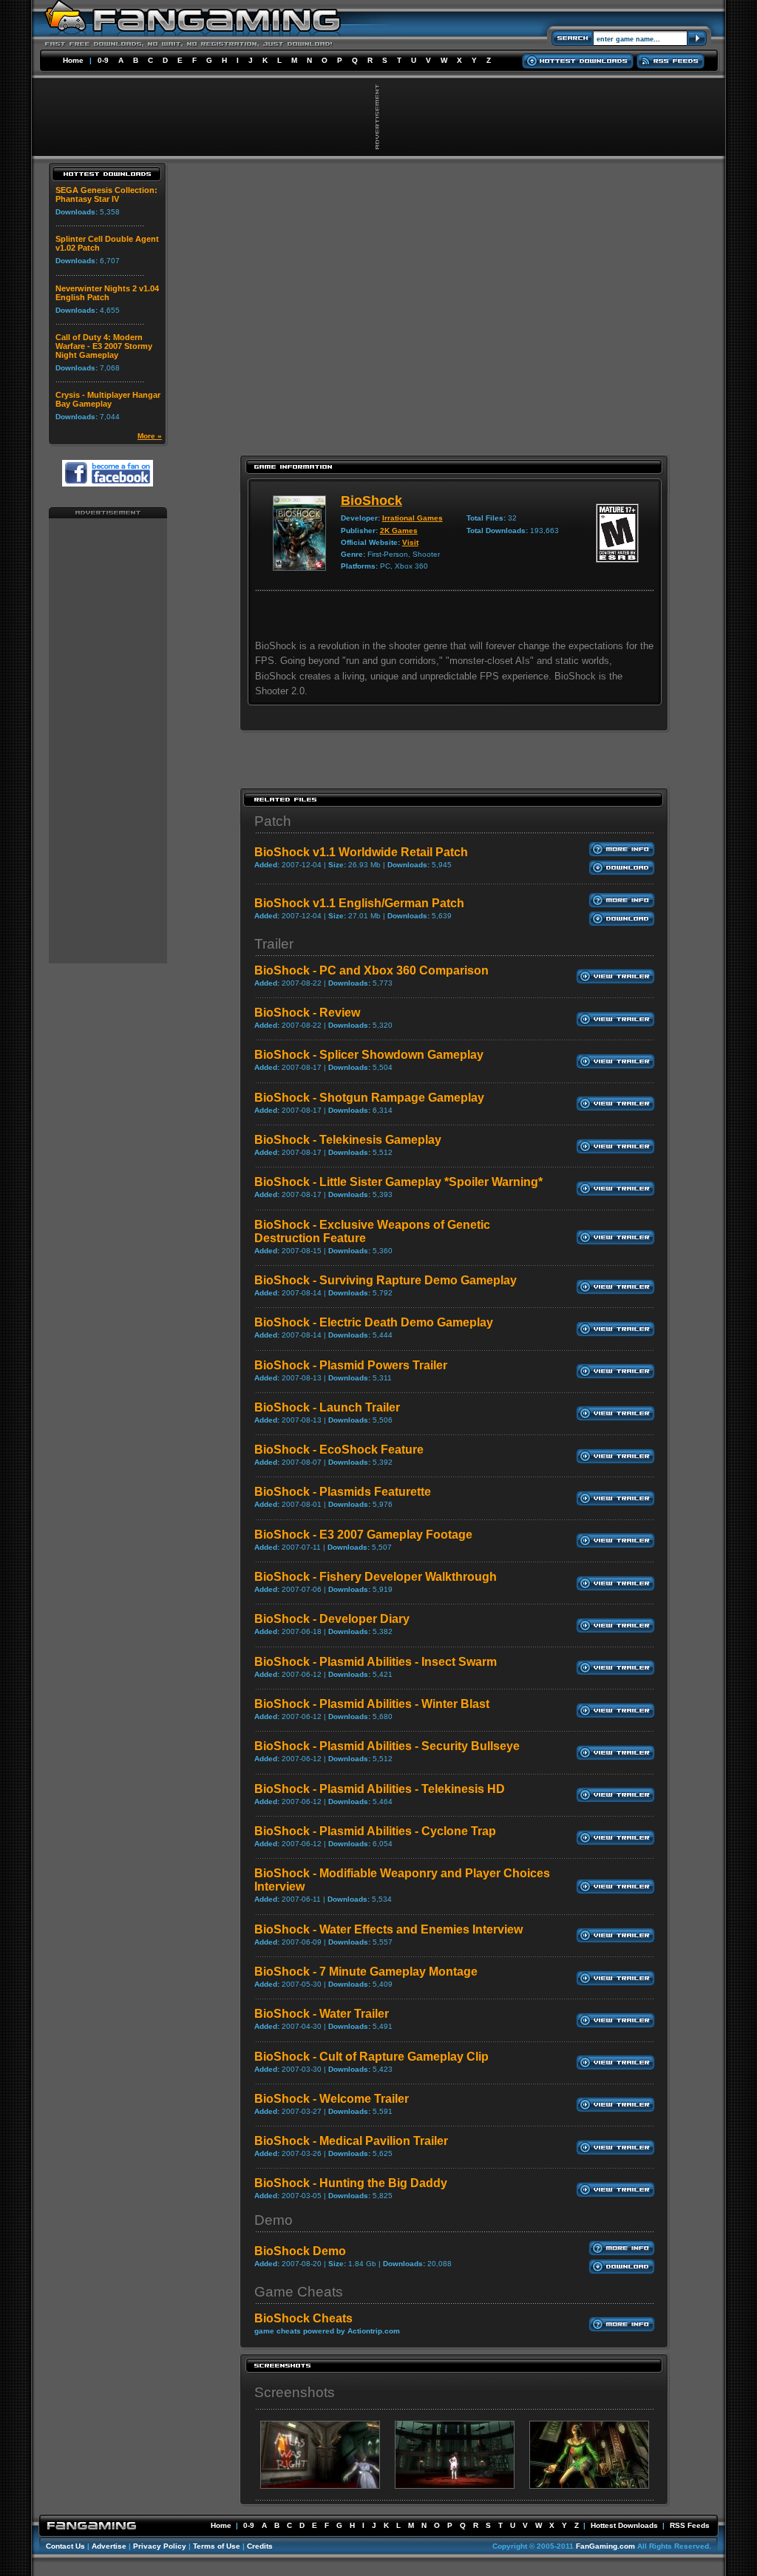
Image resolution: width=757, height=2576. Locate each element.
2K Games (399, 531)
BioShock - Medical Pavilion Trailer (351, 2141)
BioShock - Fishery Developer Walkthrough (376, 1577)
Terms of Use (217, 2546)
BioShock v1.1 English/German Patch (359, 903)
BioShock (371, 501)
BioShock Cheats (303, 2318)
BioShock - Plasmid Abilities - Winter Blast (372, 1704)
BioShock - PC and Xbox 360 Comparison (371, 970)
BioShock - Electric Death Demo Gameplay (374, 1322)
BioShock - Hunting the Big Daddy (351, 2183)
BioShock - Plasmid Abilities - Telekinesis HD (380, 1789)
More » (150, 436)
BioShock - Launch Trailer (327, 1407)
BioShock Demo (300, 2251)
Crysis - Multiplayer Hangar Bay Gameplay (108, 399)
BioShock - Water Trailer (322, 2014)
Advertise (109, 2546)
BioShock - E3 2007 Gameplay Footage (363, 1535)
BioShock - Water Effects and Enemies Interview (388, 1929)
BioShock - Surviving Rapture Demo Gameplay (386, 1280)
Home (73, 60)
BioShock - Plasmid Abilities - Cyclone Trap (375, 1831)
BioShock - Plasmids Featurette (343, 1492)
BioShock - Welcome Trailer (332, 2099)
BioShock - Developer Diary (332, 1619)
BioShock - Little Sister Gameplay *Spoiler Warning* (398, 1182)
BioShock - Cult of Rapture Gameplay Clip (371, 2057)
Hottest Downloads (624, 2525)
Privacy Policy (160, 2546)
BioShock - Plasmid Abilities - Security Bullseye (387, 1746)
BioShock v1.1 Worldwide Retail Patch (361, 852)
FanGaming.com (605, 2546)
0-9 (103, 60)
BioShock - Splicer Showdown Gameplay (369, 1055)
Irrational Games (413, 518)
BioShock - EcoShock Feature (339, 1450)
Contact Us (65, 2546)
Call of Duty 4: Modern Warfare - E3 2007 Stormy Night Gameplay (104, 346)
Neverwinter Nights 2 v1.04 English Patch (107, 293)
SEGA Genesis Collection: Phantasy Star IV (106, 194)
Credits (260, 2546)
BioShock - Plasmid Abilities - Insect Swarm (376, 1662)
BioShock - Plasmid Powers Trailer (351, 1365)
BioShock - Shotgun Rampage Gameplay (369, 1098)
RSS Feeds (690, 2525)
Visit (410, 542)
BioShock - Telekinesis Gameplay (348, 1140)
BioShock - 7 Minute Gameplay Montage (366, 1972)
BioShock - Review (307, 1013)
